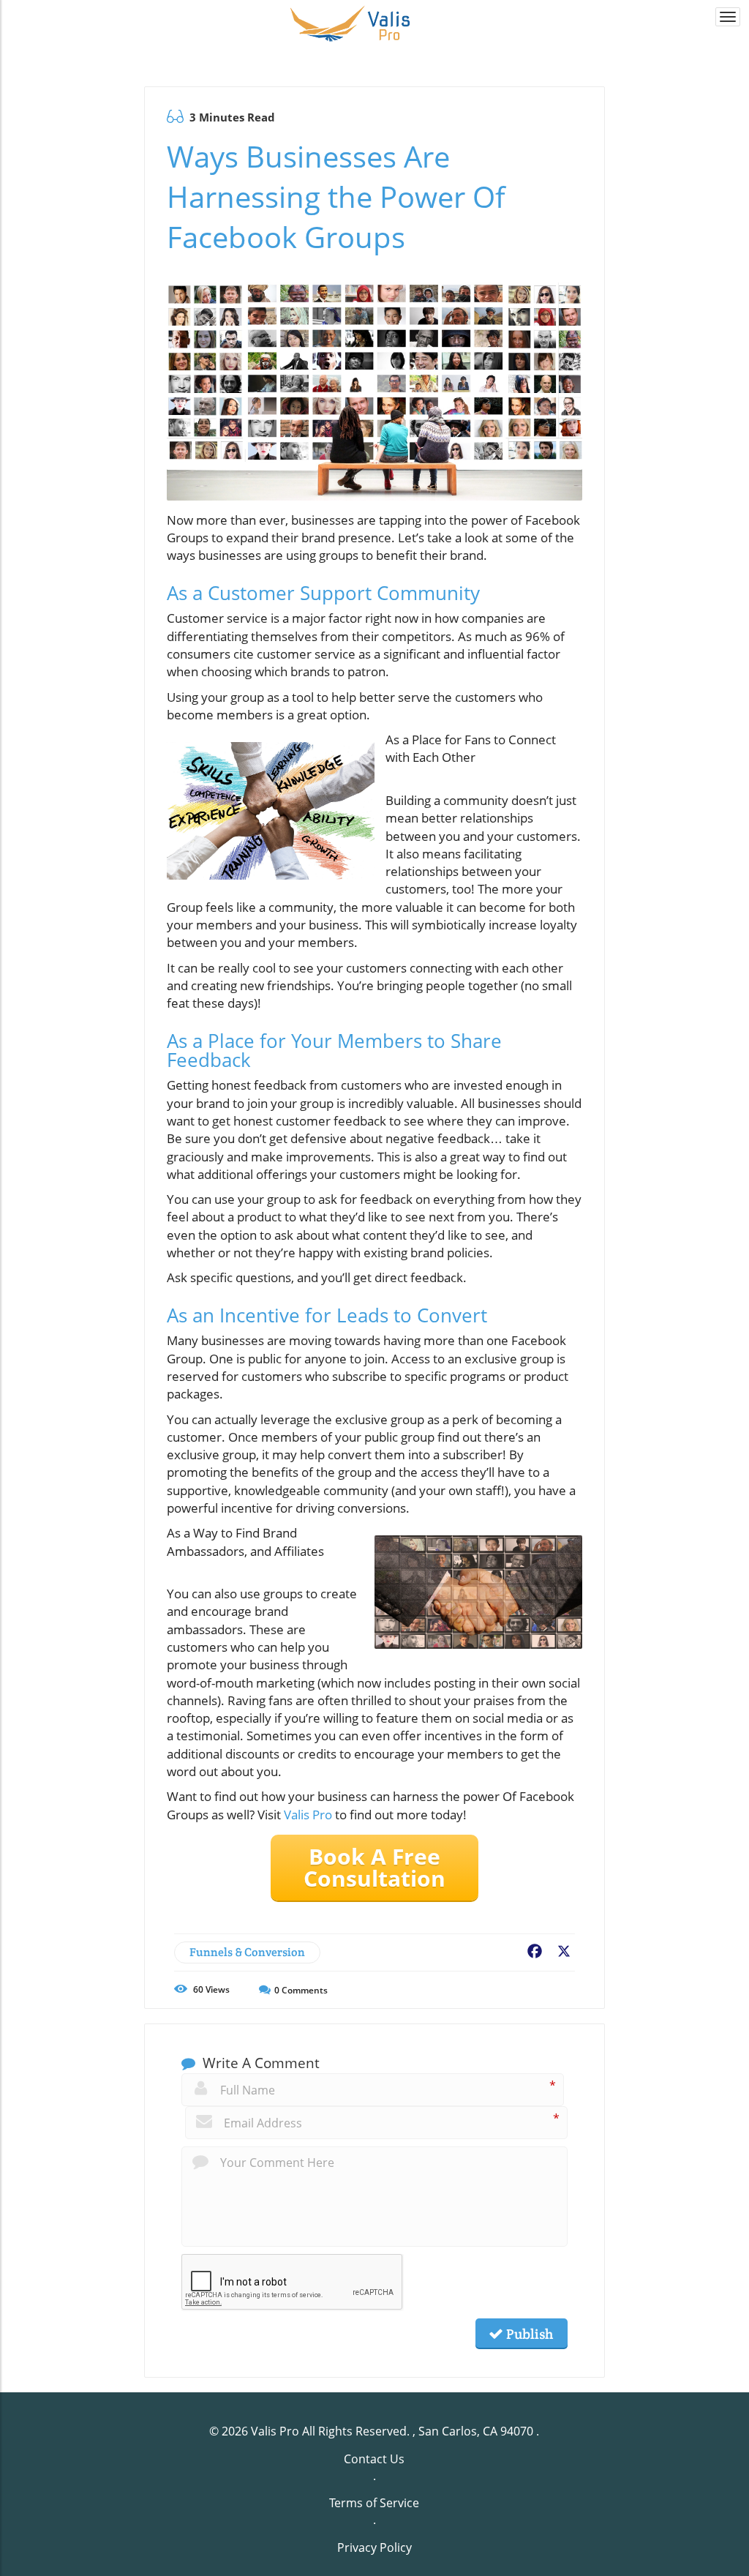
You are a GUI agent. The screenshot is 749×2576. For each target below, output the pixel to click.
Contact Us (374, 2459)
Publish (528, 2334)
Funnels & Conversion (247, 1952)
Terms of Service (374, 2503)
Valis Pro (308, 1815)
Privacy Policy (374, 2547)
